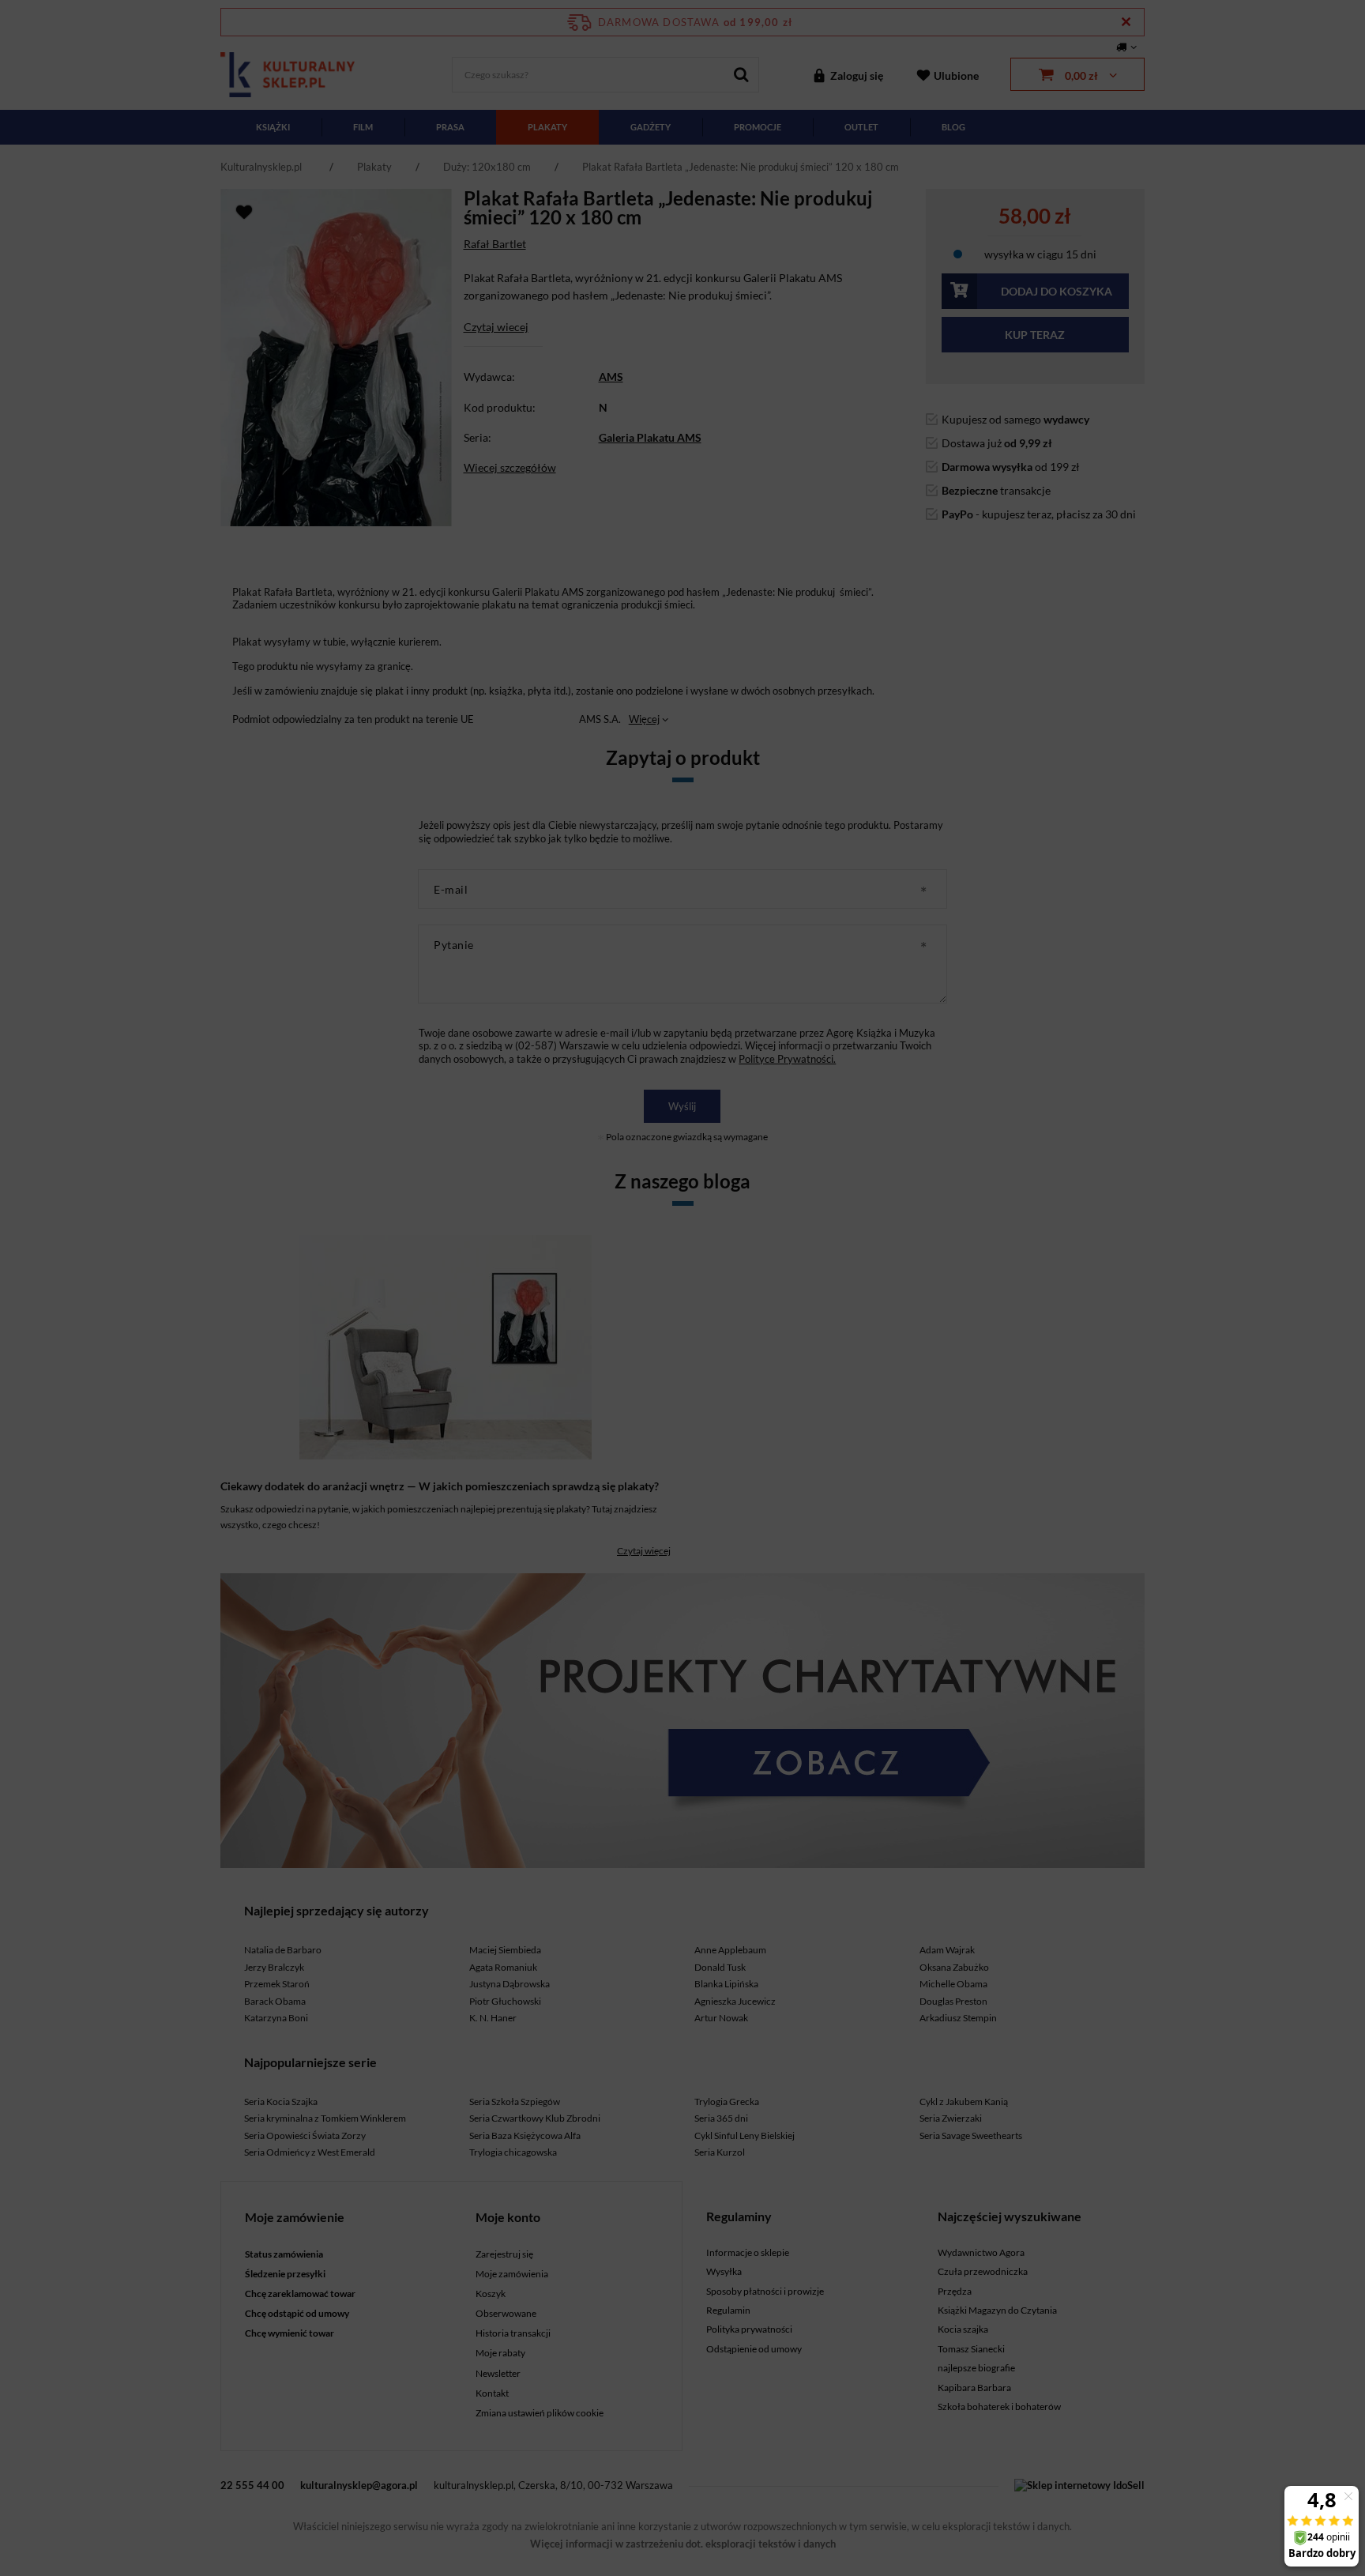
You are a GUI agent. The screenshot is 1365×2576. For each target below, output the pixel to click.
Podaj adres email (682, 290)
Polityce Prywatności (678, 573)
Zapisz (683, 371)
